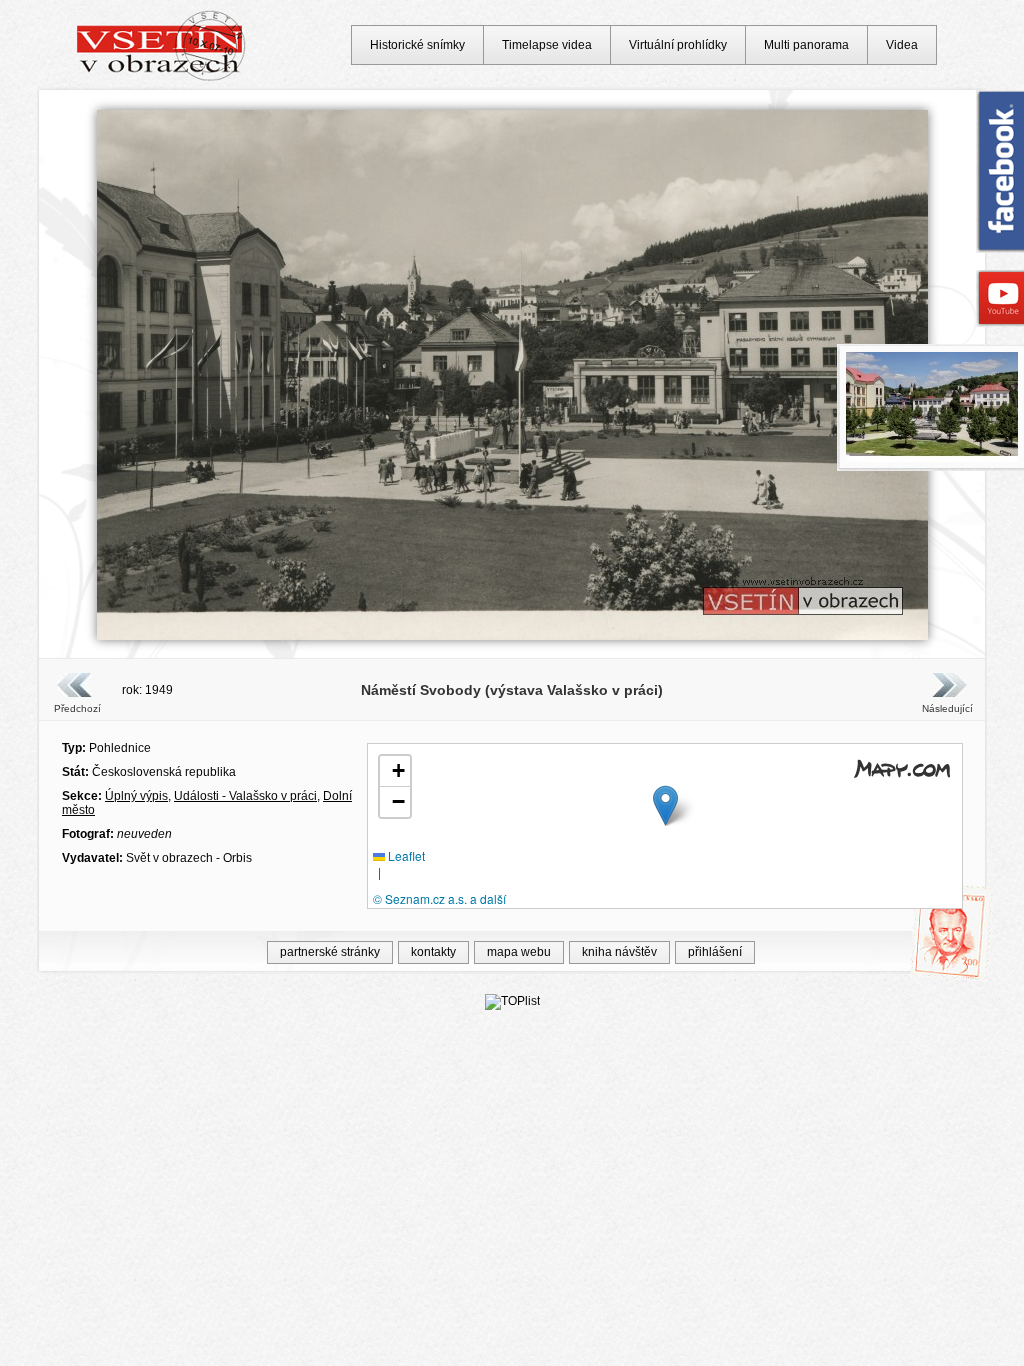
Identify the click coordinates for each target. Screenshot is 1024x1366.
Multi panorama (806, 45)
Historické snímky (417, 45)
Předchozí (77, 708)
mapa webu (519, 952)
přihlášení (715, 952)
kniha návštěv (619, 952)
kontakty (433, 952)
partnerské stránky (330, 952)
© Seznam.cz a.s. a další (439, 898)
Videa (902, 45)
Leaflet (405, 855)
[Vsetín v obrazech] (161, 78)
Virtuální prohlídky (678, 45)
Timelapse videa (547, 45)
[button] (665, 805)
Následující (947, 708)
